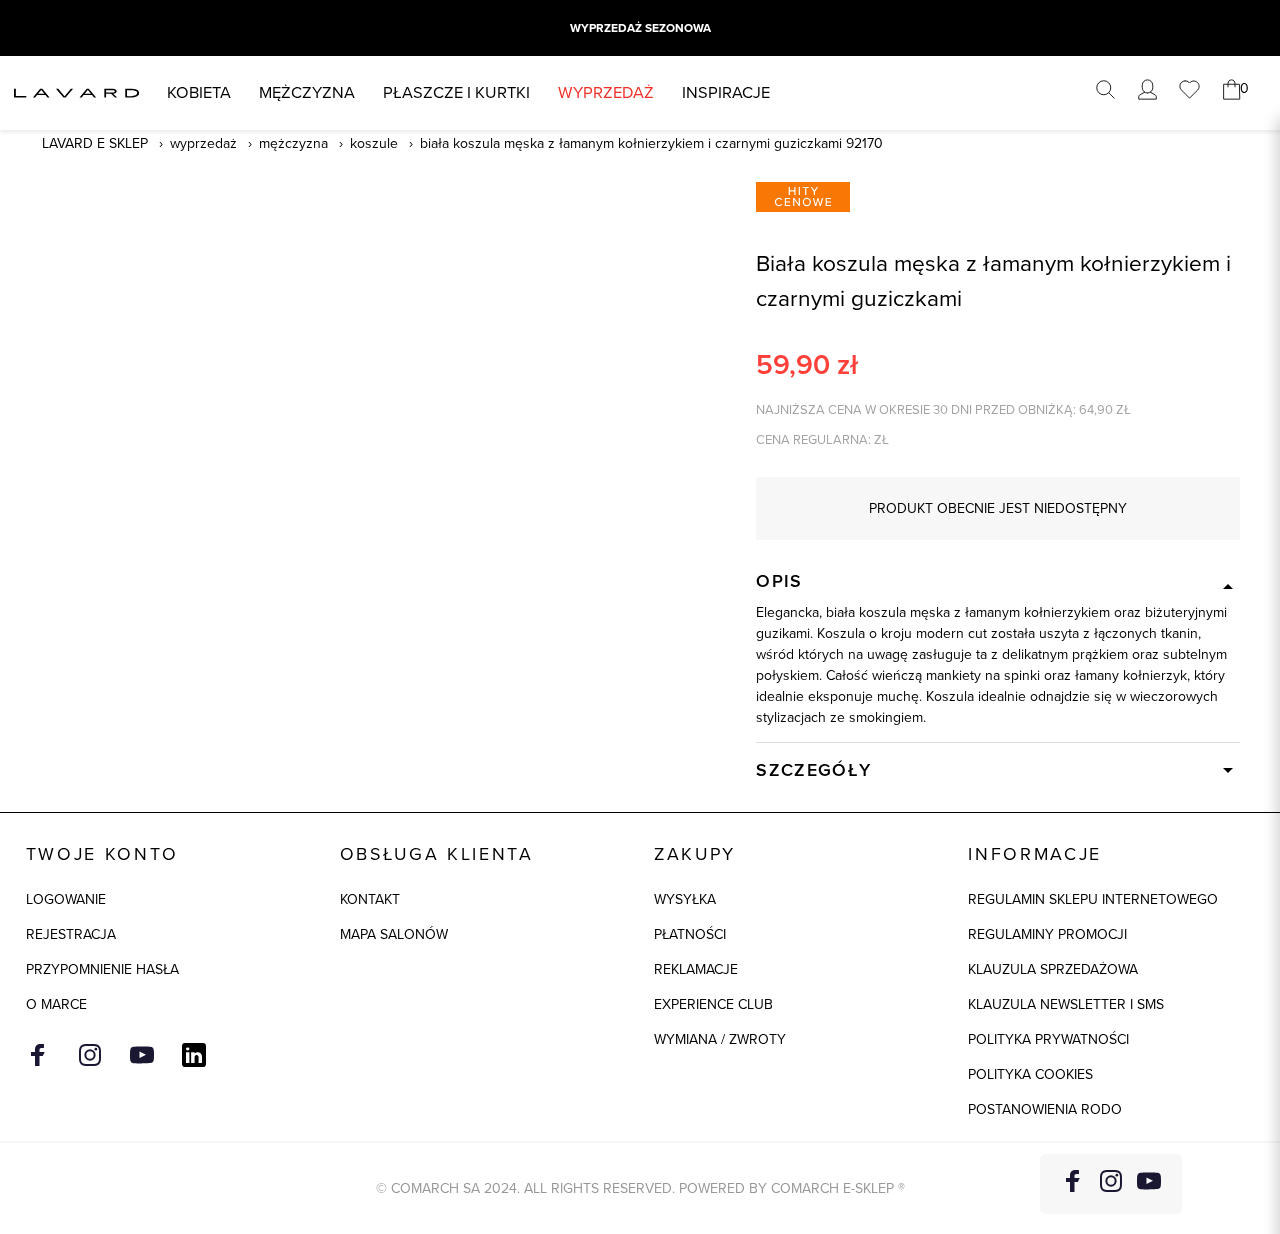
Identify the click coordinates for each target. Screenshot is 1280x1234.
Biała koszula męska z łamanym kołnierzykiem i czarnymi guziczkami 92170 (651, 143)
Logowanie (66, 899)
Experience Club (713, 1004)
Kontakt (370, 899)
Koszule (374, 143)
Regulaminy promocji (1047, 934)
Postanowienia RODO (1045, 1109)
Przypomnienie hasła (102, 969)
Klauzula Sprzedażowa (1053, 969)
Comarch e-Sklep (832, 1188)
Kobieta (199, 92)
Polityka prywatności (1048, 1039)
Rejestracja (71, 934)
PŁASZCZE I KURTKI (456, 92)
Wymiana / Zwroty (720, 1039)
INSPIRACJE (726, 92)
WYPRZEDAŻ (606, 92)
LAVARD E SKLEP (95, 143)
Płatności (690, 934)
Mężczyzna (307, 92)
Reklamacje (696, 969)
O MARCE (56, 1004)
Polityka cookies (1030, 1074)
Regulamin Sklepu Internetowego (1093, 899)
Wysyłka (685, 899)
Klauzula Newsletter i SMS (1066, 1004)
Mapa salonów (394, 934)
